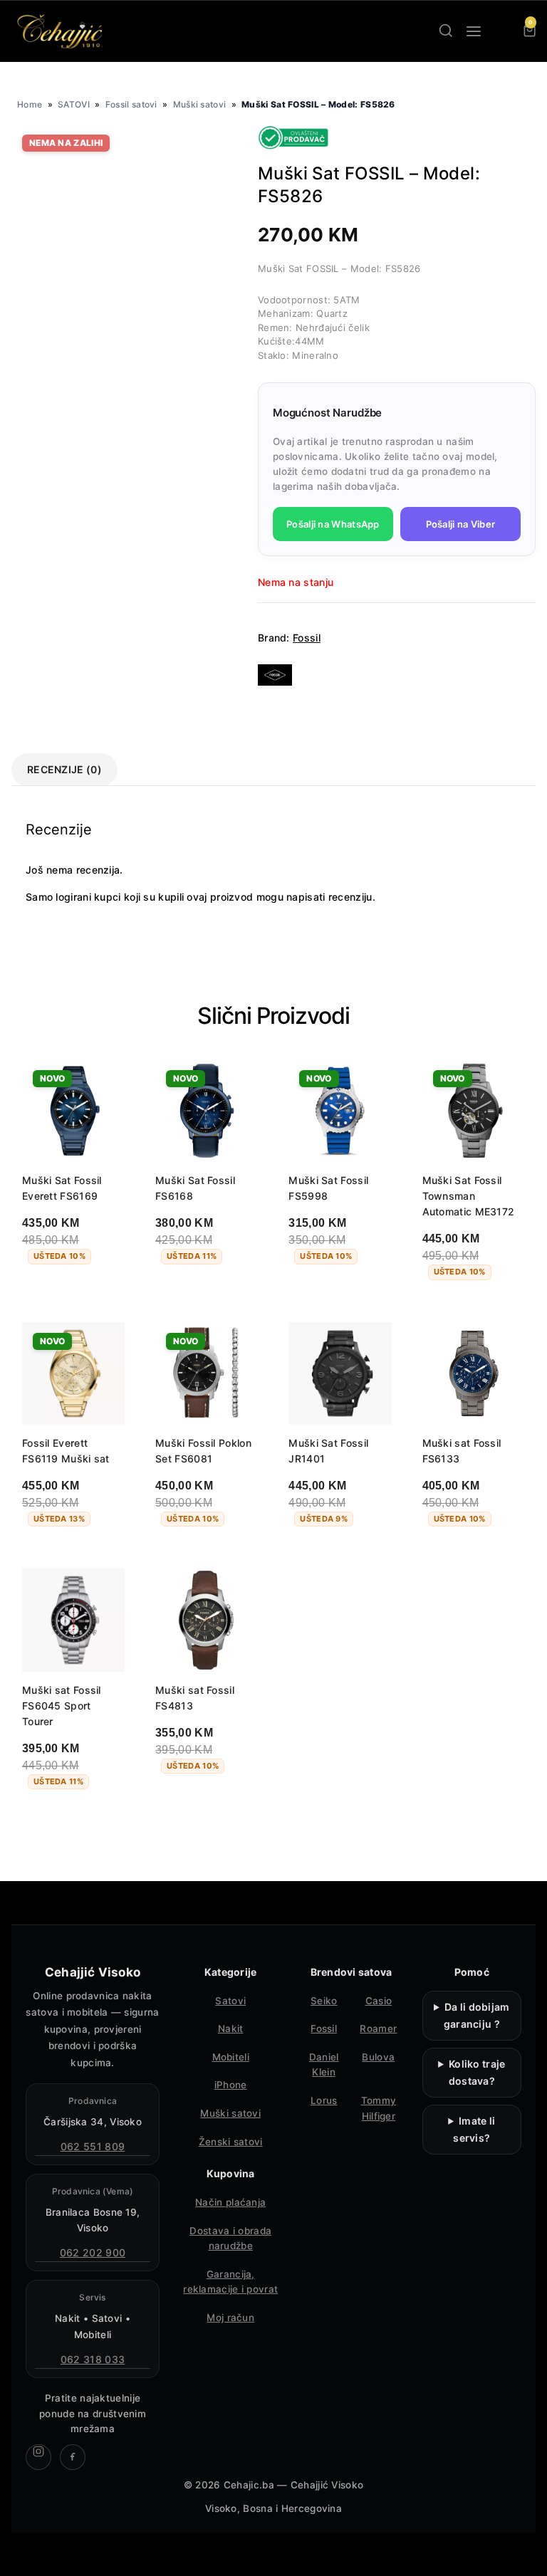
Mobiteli (231, 2057)
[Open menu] (474, 31)
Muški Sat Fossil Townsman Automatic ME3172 (469, 1196)
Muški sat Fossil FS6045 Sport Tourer (62, 1706)
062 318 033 (93, 2359)
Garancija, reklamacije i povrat (230, 2282)
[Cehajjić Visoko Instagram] (38, 2457)
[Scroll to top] (524, 2553)
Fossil (307, 638)
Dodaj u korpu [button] (71, 1294)
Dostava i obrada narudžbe (230, 2239)
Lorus (324, 2100)
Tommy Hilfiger (379, 2108)
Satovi (230, 2001)
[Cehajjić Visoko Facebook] (73, 2457)
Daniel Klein (324, 2065)
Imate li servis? (474, 2129)
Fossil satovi (131, 104)
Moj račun (230, 2318)
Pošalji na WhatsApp (333, 524)
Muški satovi (200, 104)
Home (30, 104)
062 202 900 (93, 2252)
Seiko (324, 2001)
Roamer (378, 2028)
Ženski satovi (231, 2142)
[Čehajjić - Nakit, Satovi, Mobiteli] (61, 31)
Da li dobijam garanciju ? (477, 2015)
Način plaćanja (230, 2202)
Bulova (378, 2057)
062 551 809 (93, 2146)
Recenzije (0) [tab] (64, 769)
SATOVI (74, 104)
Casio (379, 2001)
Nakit (231, 2028)
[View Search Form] (446, 31)
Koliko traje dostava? (477, 2072)
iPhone (231, 2085)
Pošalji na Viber (461, 524)
